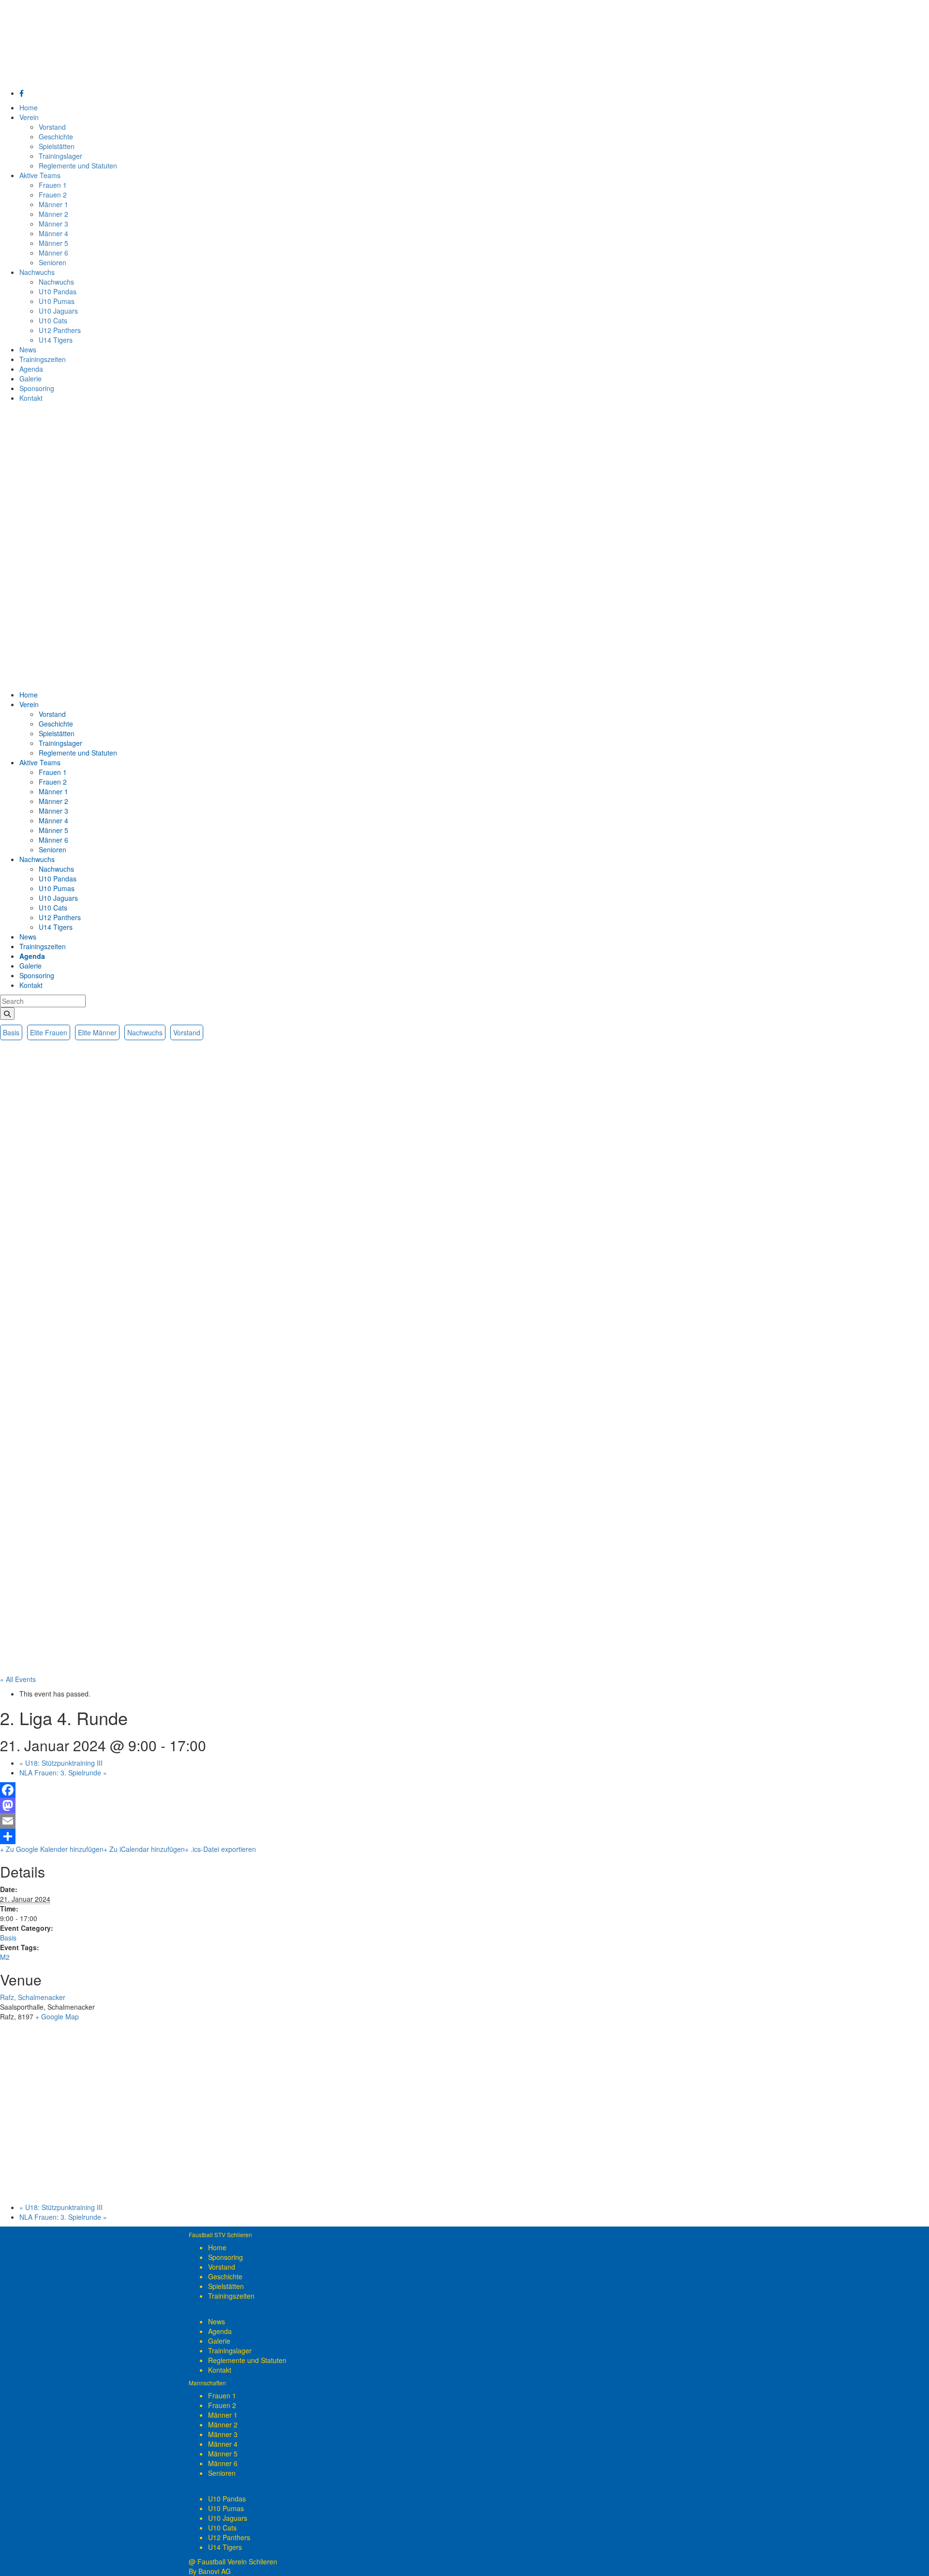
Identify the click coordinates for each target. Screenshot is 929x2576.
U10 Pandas (227, 2499)
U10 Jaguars (228, 2518)
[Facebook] (464, 1790)
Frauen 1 (222, 2395)
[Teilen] (464, 1836)
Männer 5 (223, 2454)
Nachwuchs (145, 1032)
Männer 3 (223, 2434)
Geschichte (225, 2276)
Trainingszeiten (231, 2296)
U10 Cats (222, 2528)
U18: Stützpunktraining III (61, 1763)
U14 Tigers (225, 2547)
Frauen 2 (222, 2405)
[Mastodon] (464, 1805)
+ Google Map (57, 2016)
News (217, 2321)
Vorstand (187, 1032)
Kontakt (220, 2370)
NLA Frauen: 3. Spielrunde (63, 1773)
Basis (11, 1032)
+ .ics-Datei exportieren (220, 1849)
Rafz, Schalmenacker (33, 1997)
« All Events (18, 1679)
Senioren (222, 2473)
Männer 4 (223, 2444)
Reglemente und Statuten (247, 2360)
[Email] (464, 1821)
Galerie (219, 2341)
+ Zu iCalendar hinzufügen (144, 1849)
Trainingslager (230, 2350)
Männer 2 (223, 2424)
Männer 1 (223, 2415)
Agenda (220, 2331)
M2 (5, 1957)
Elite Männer (97, 1032)
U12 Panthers (229, 2537)
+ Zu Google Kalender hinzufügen (52, 1849)
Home (217, 2247)
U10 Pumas (226, 2508)
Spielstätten (226, 2286)
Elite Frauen (49, 1032)
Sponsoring (225, 2257)
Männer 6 (223, 2463)
